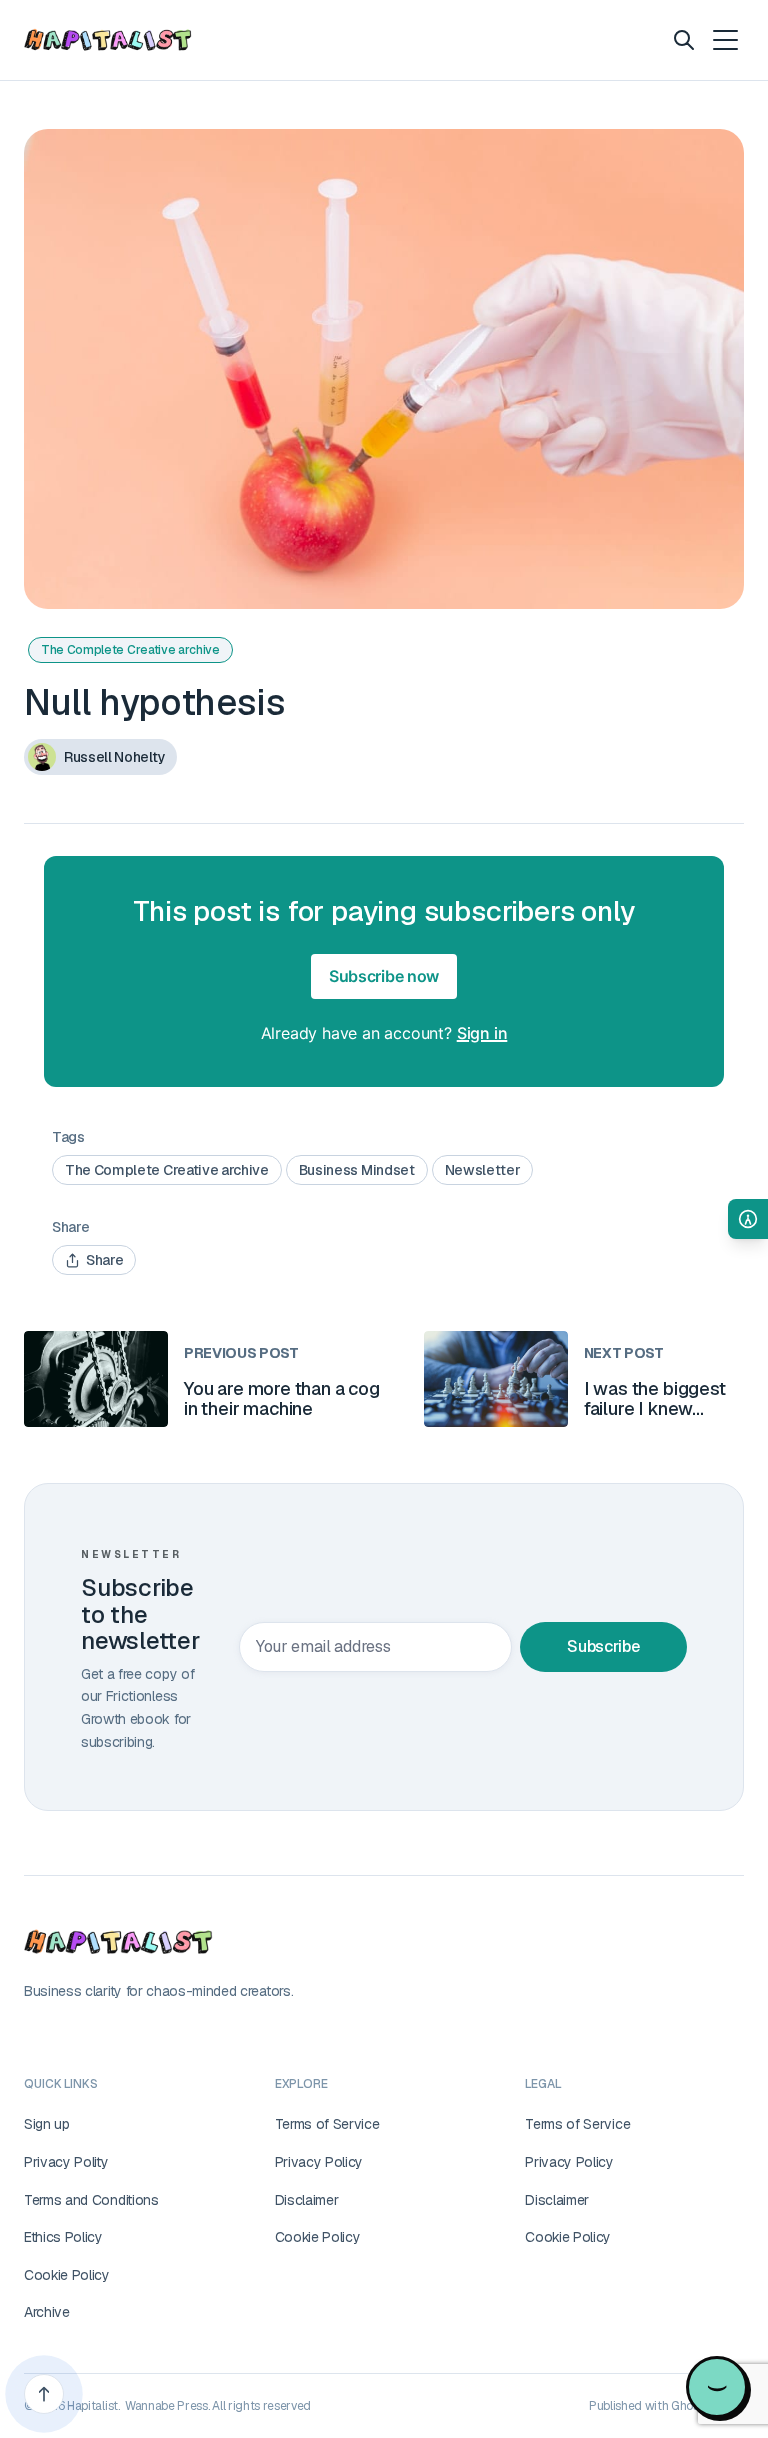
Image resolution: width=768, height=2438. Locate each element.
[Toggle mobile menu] (724, 40)
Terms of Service (327, 2124)
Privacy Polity (66, 2162)
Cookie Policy (67, 2275)
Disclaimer (307, 2200)
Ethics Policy (63, 2237)
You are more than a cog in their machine (282, 1398)
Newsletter (483, 1170)
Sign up (47, 2124)
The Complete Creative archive (130, 650)
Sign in (482, 1033)
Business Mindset (357, 1170)
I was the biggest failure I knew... (655, 1398)
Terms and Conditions (91, 2200)
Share (104, 1260)
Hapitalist (92, 2406)
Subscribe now (384, 976)
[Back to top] (44, 2394)
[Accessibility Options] (748, 1219)
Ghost (687, 2406)
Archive (47, 2312)
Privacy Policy (319, 2162)
